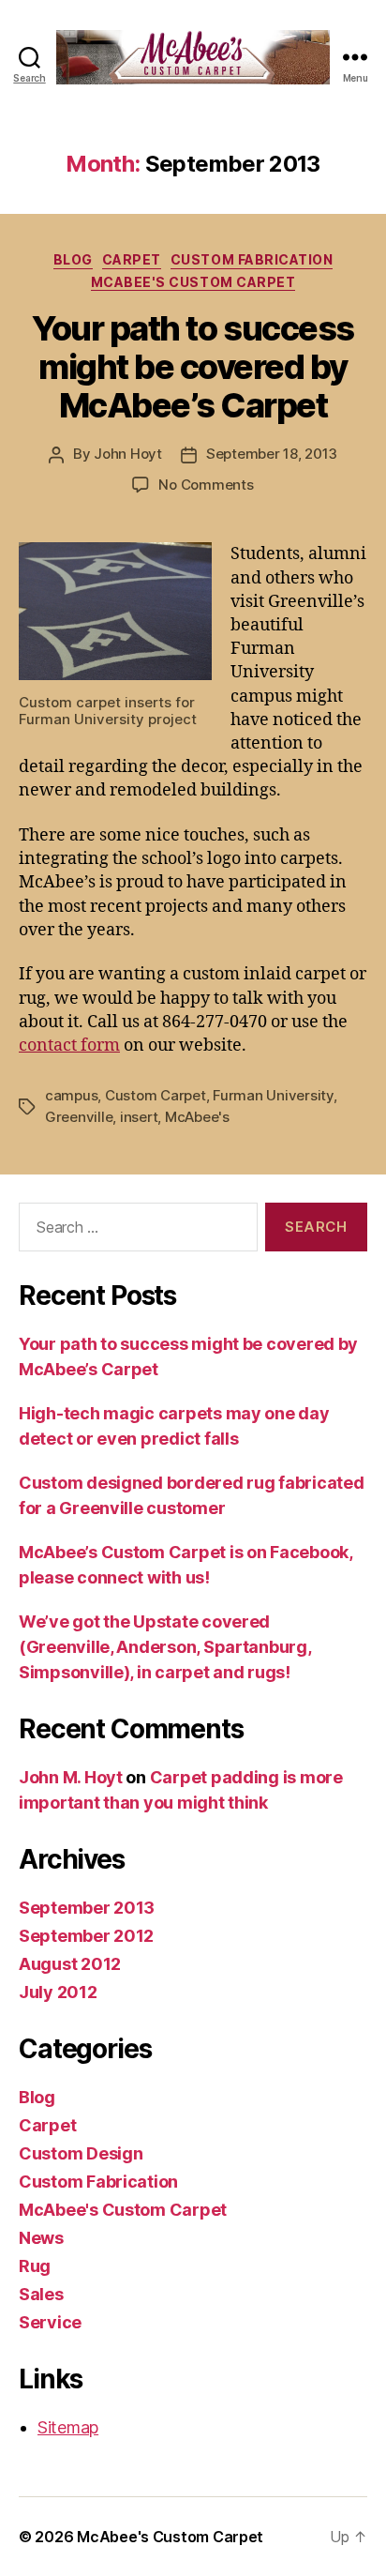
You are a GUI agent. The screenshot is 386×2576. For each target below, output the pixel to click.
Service (50, 2322)
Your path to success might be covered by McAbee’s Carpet (193, 367)
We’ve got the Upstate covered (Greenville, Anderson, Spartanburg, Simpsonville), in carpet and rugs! (165, 1647)
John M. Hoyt (71, 1777)
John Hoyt (128, 454)
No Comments (206, 485)
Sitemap (68, 2427)
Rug (35, 2266)
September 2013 (87, 1908)
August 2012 (70, 1964)
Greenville (79, 1117)
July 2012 (58, 1992)
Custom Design (81, 2153)
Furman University (273, 1095)
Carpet (132, 259)
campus (71, 1095)
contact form (69, 1046)
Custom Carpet (156, 1095)
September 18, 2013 (272, 454)
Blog (73, 259)
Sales (41, 2294)
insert (139, 1117)
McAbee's (197, 1117)
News (41, 2238)
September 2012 (86, 1936)
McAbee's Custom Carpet (193, 282)
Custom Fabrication (252, 259)
